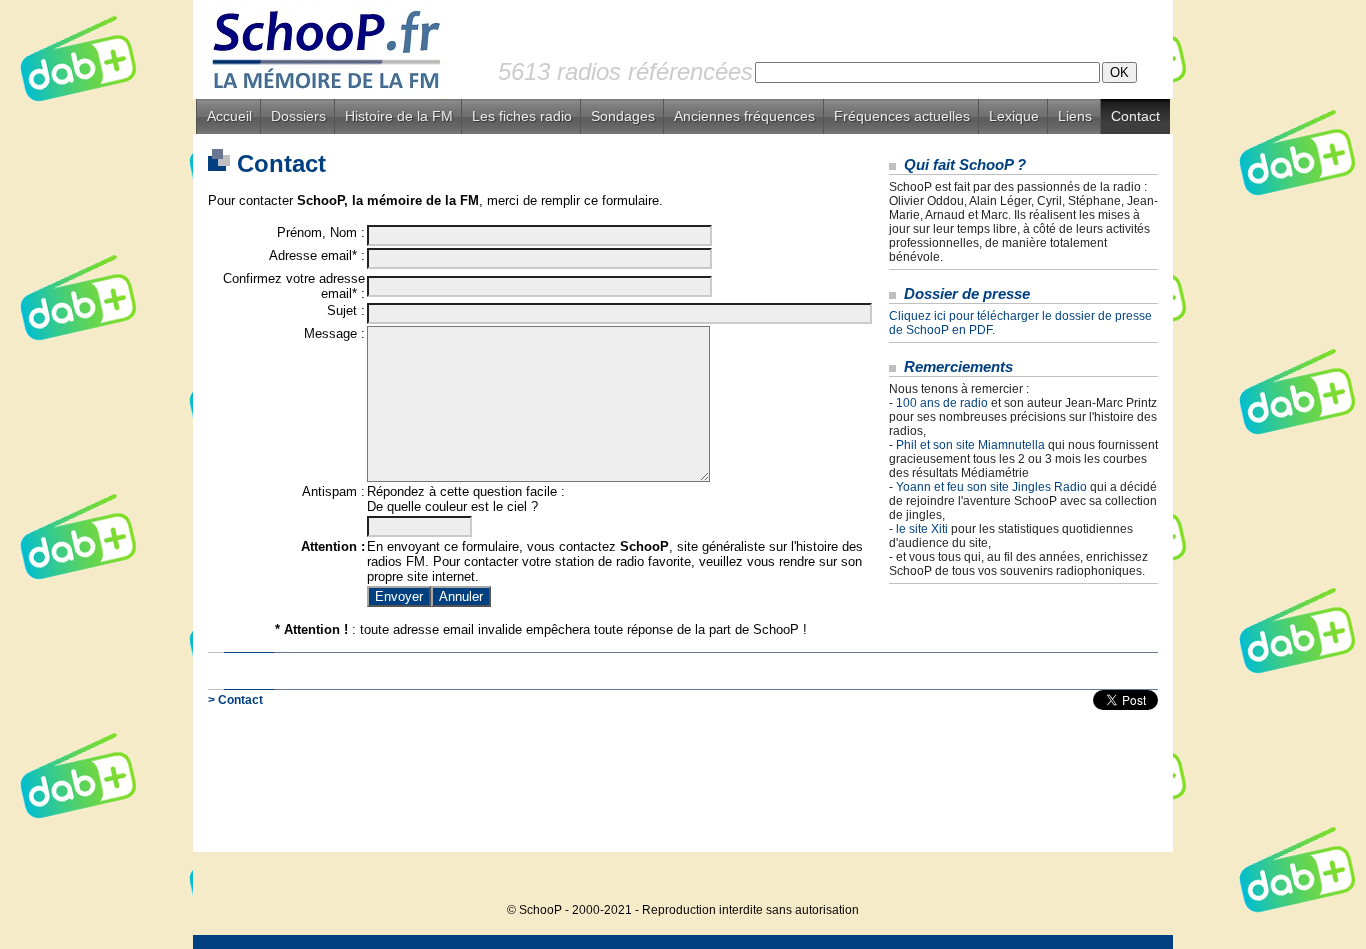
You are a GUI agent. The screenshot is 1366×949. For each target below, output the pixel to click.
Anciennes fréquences (744, 116)
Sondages (623, 116)
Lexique (1014, 116)
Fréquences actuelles (902, 116)
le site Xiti (922, 529)
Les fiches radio (522, 116)
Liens (1075, 116)
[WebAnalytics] (1133, 879)
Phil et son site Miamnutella (970, 445)
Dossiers (298, 116)
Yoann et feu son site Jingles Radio (991, 487)
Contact (1135, 116)
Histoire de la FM (399, 116)
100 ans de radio (942, 403)
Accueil (229, 116)
